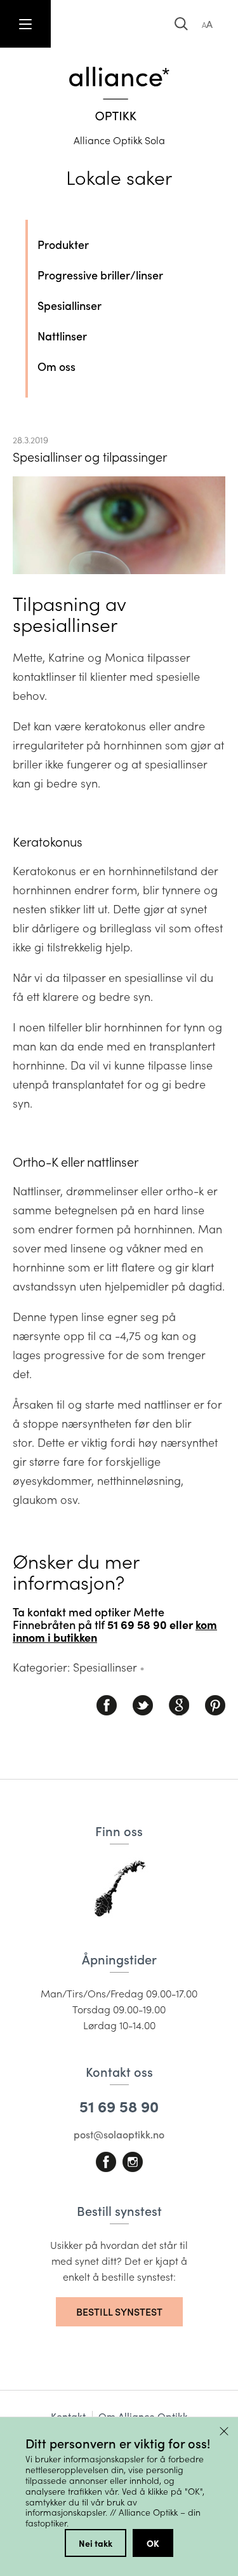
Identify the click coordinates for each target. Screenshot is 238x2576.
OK (153, 2543)
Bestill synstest (119, 2311)
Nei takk (96, 2543)
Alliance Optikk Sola (119, 140)
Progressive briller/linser (100, 275)
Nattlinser (62, 336)
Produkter (63, 245)
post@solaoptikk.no (119, 2134)
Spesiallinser (69, 305)
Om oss (56, 366)
